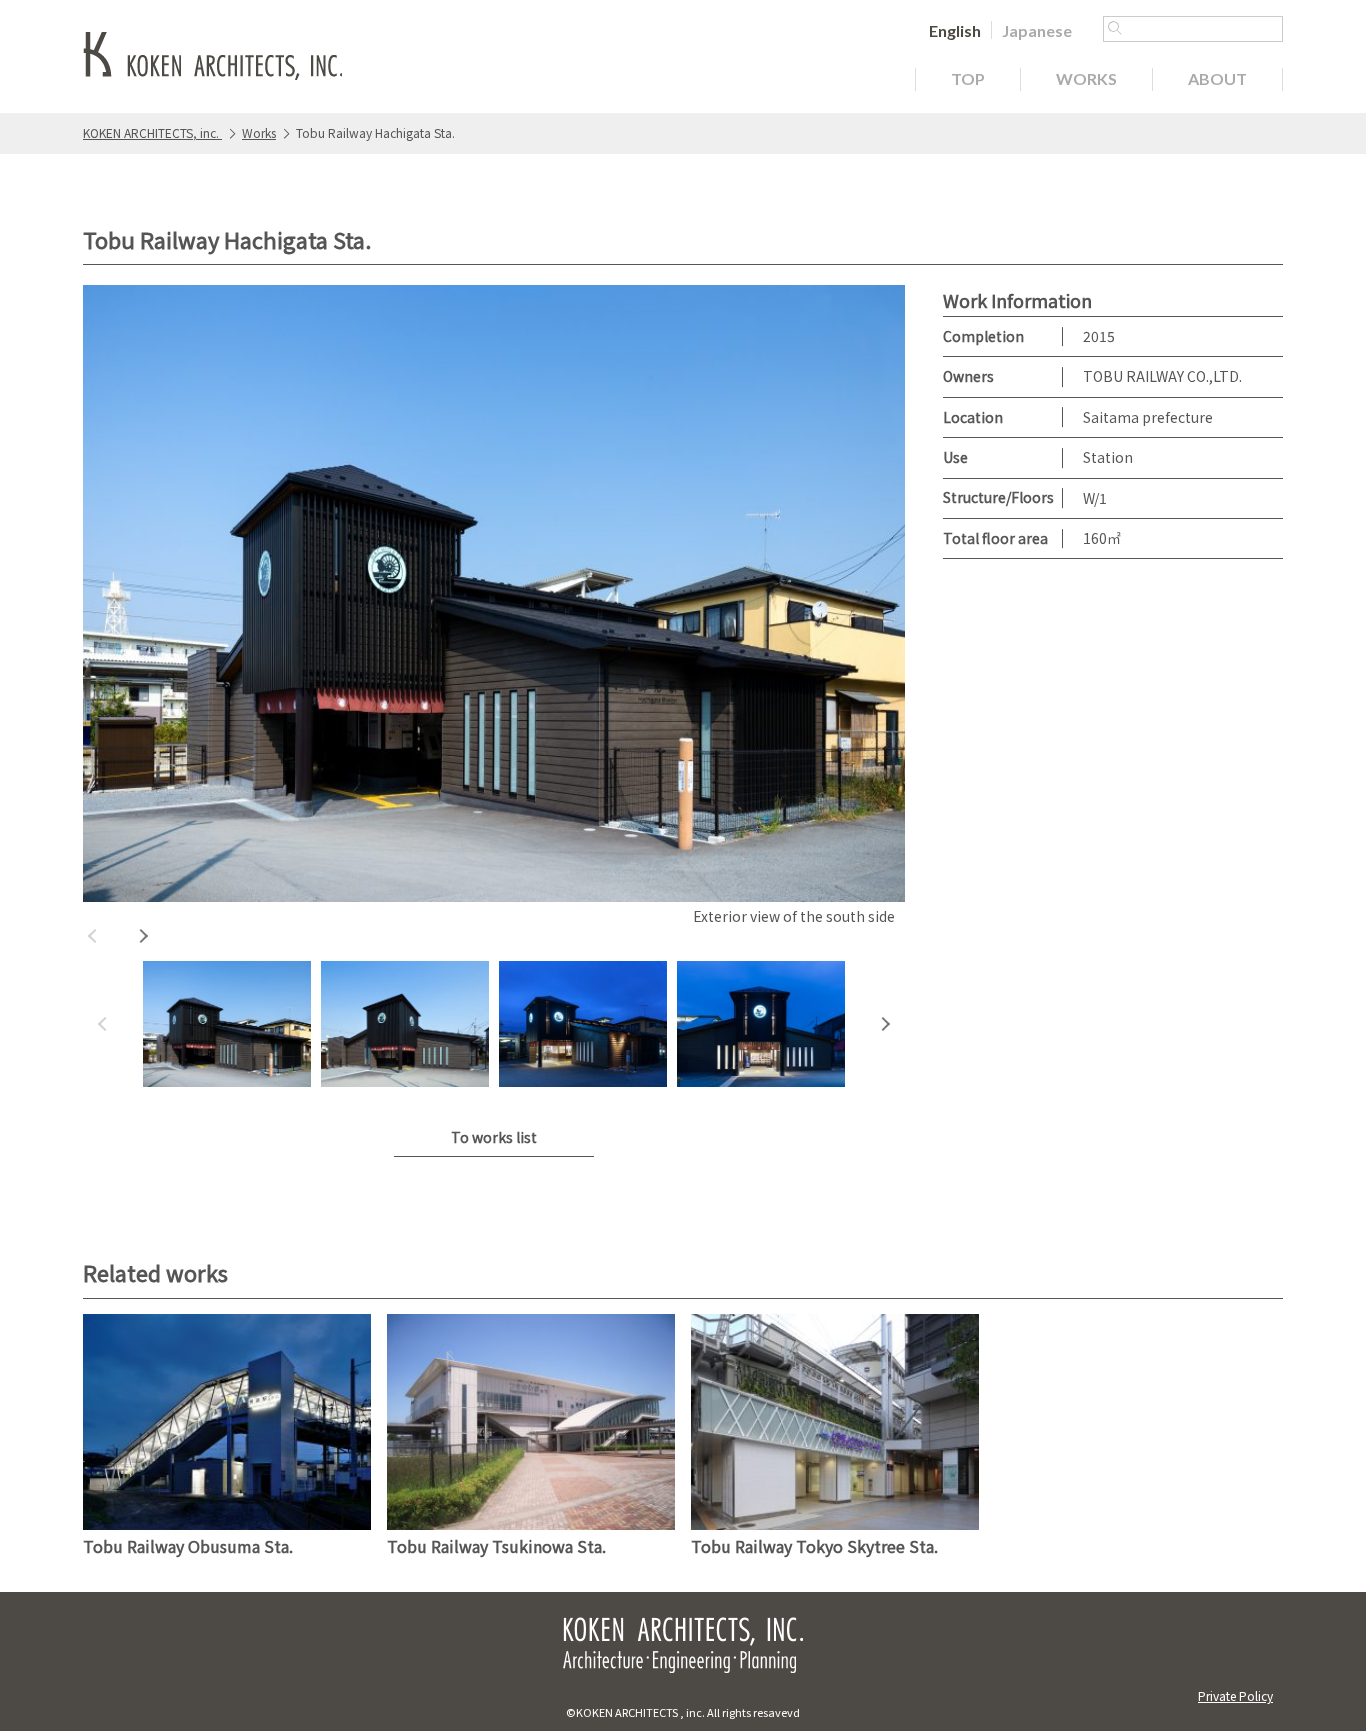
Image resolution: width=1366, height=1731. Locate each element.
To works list (494, 1137)
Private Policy (1235, 1695)
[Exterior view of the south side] (494, 593)
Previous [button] (93, 936)
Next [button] (143, 936)
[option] (494, 608)
